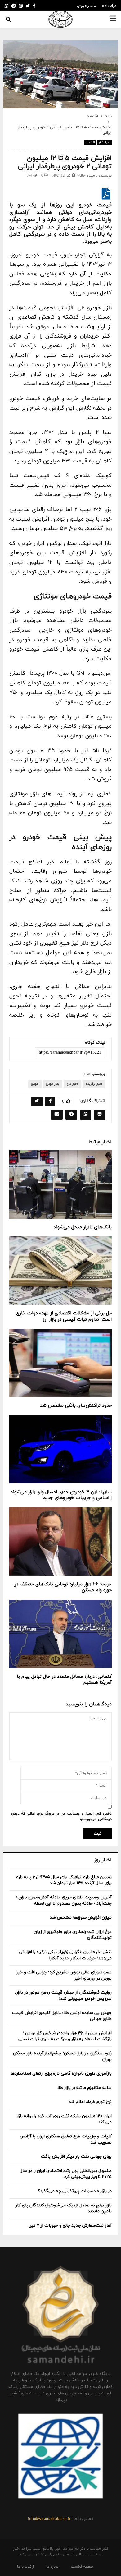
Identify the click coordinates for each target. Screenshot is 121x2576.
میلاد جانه (87, 176)
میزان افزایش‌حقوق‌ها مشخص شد (81, 1918)
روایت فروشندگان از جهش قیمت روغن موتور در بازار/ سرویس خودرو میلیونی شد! (63, 1996)
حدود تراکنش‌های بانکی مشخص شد (76, 1406)
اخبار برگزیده (94, 1084)
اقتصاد (90, 142)
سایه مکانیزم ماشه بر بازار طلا (85, 2088)
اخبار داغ (105, 142)
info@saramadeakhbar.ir (49, 2519)
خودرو (35, 1084)
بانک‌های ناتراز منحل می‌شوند (83, 1227)
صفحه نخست (82, 2567)
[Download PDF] (106, 197)
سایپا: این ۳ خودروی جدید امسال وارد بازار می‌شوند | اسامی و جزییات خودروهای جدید (61, 1495)
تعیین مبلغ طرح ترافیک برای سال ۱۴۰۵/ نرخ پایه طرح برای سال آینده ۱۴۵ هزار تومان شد (64, 1880)
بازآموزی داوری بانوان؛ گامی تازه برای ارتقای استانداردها (61, 2074)
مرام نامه (109, 6)
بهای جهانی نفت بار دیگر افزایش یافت (76, 2157)
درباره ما (52, 2567)
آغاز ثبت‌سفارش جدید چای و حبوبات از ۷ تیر (71, 2226)
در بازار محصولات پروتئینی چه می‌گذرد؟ (75, 2191)
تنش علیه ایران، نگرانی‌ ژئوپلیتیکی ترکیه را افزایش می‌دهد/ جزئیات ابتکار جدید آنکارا (65, 1955)
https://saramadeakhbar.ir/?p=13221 (70, 1053)
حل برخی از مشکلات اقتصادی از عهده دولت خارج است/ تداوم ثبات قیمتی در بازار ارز (64, 1316)
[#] (7, 6)
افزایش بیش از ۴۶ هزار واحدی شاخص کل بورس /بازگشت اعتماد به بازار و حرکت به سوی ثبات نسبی (65, 2036)
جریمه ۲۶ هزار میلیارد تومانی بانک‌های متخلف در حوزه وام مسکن (63, 1587)
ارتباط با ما (25, 2567)
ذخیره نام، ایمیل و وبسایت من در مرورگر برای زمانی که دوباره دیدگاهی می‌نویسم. (61, 1816)
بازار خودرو (53, 1084)
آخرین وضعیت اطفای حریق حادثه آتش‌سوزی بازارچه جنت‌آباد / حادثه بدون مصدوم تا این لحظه (64, 1900)
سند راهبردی (87, 6)
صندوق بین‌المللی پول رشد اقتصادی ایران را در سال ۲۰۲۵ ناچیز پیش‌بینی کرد (66, 2174)
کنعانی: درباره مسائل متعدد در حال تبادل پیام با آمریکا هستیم (64, 1680)
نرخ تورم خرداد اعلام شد (90, 2102)
